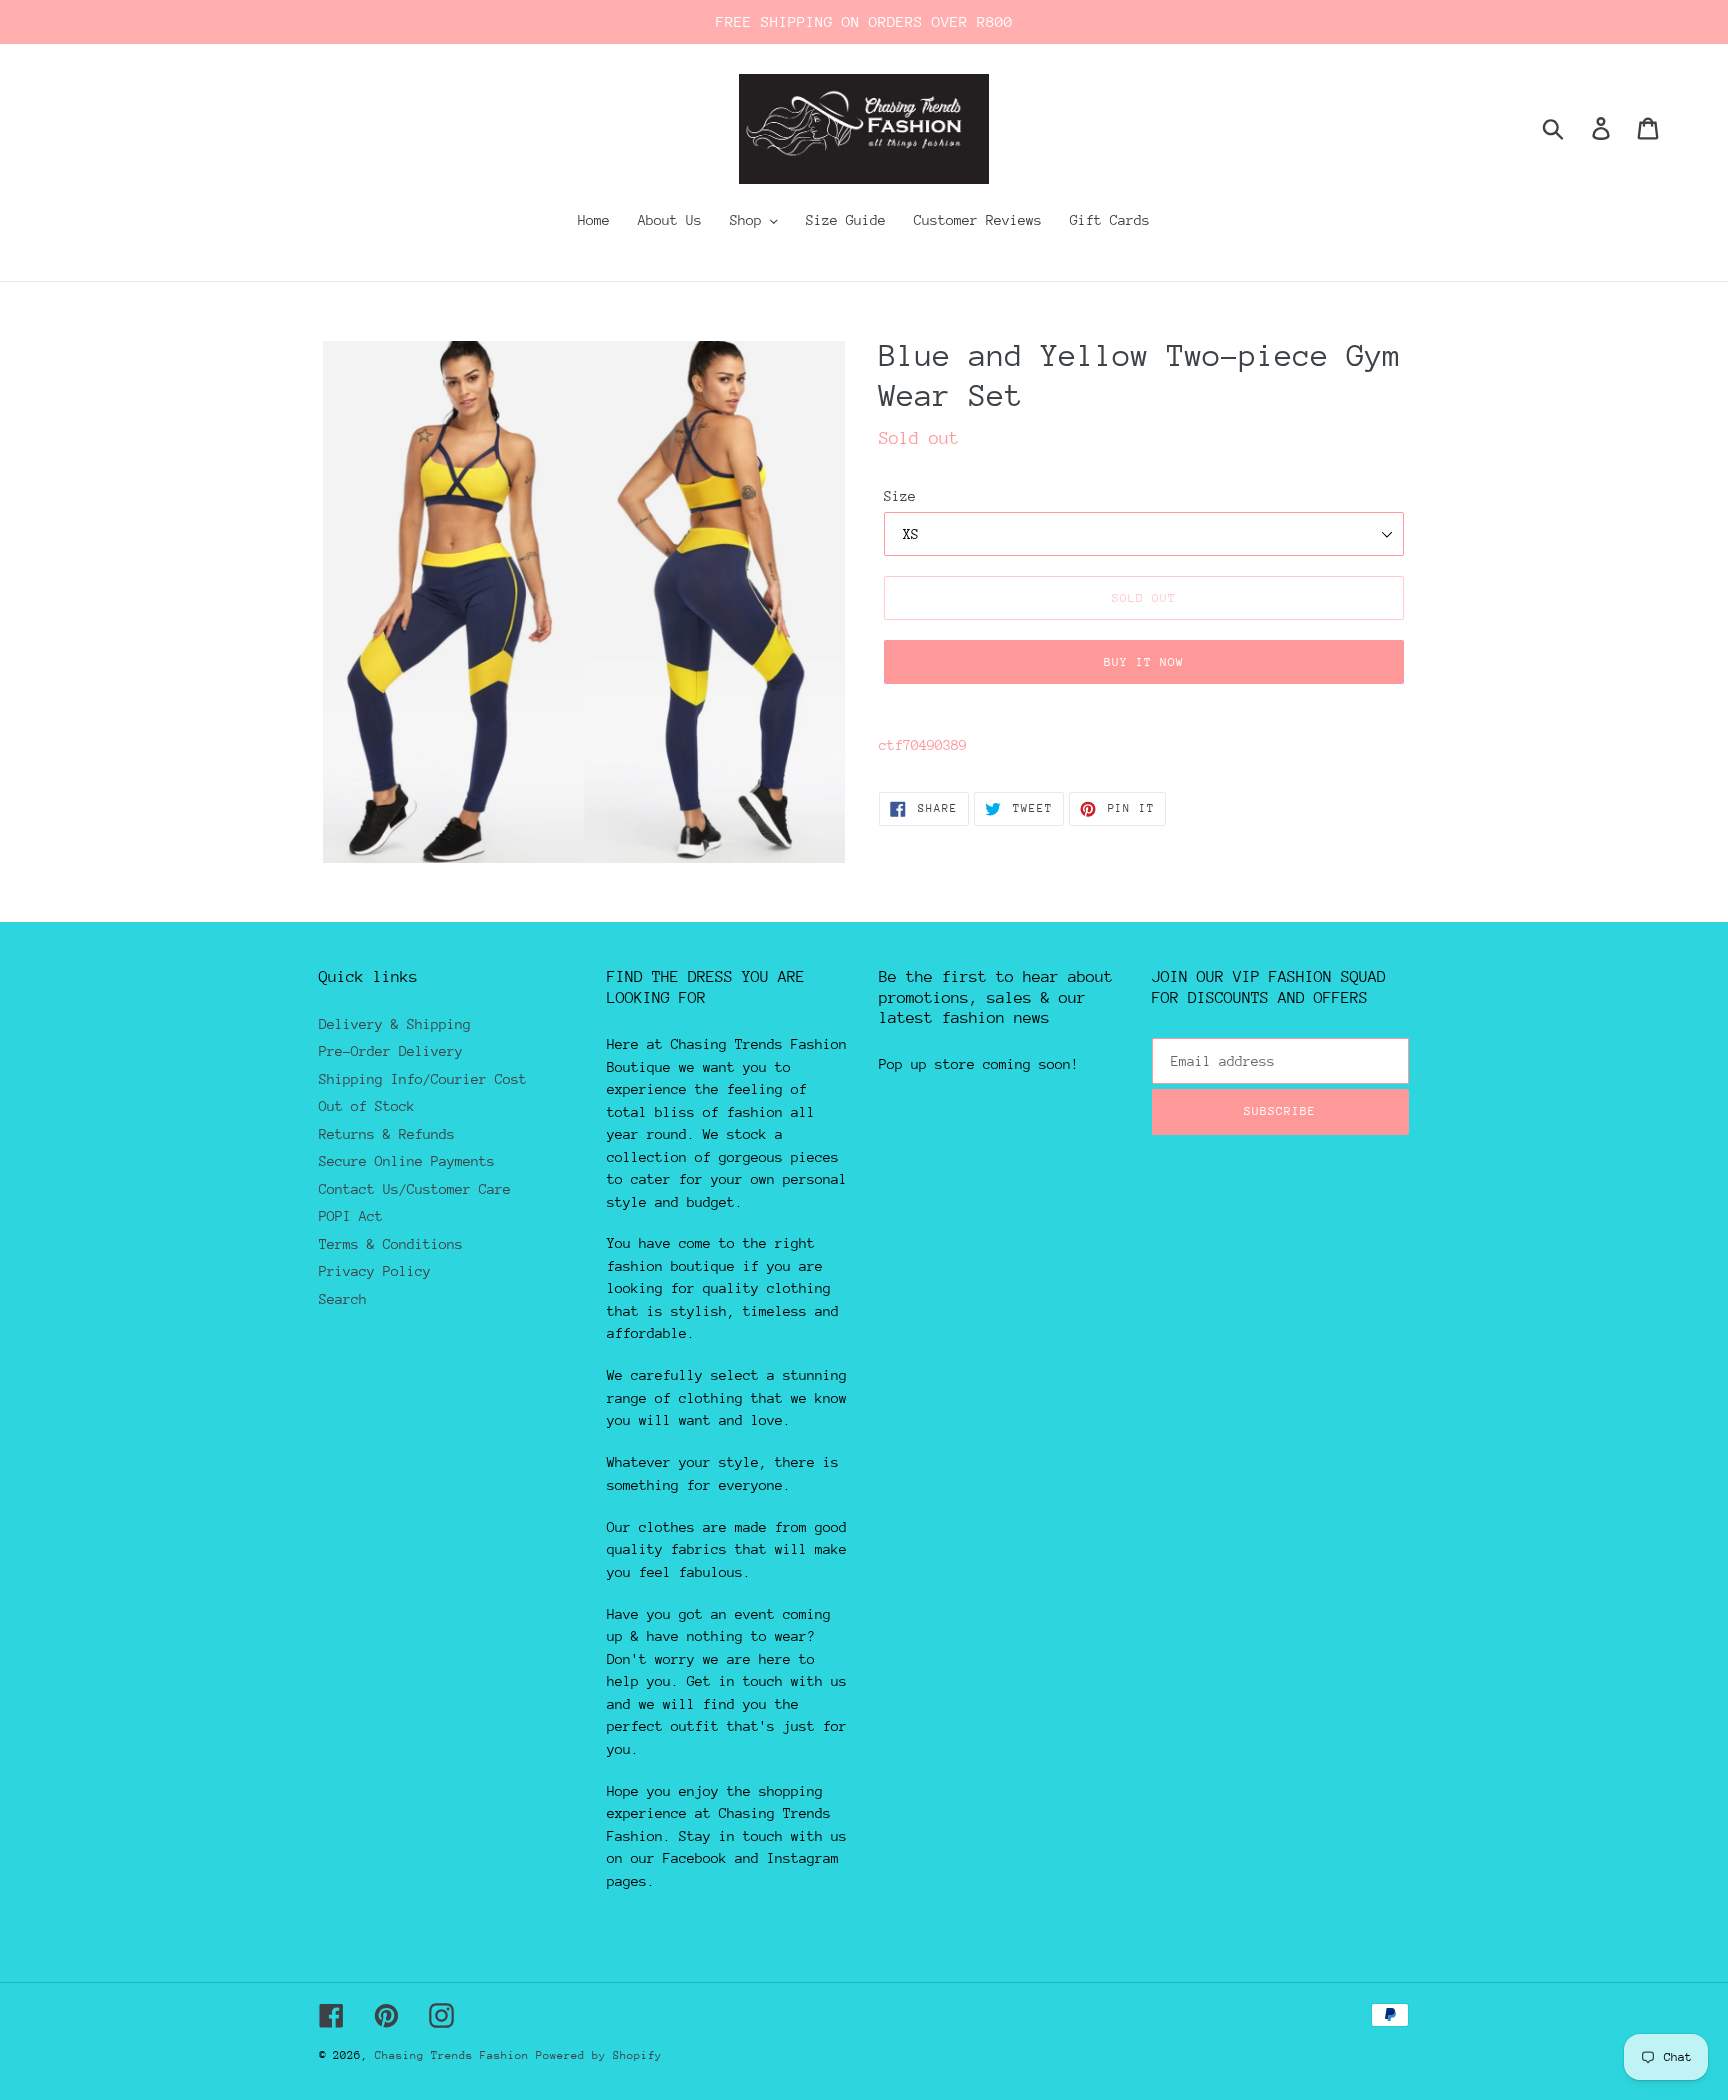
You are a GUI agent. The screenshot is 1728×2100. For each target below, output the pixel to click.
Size (900, 496)
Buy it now (1144, 662)
